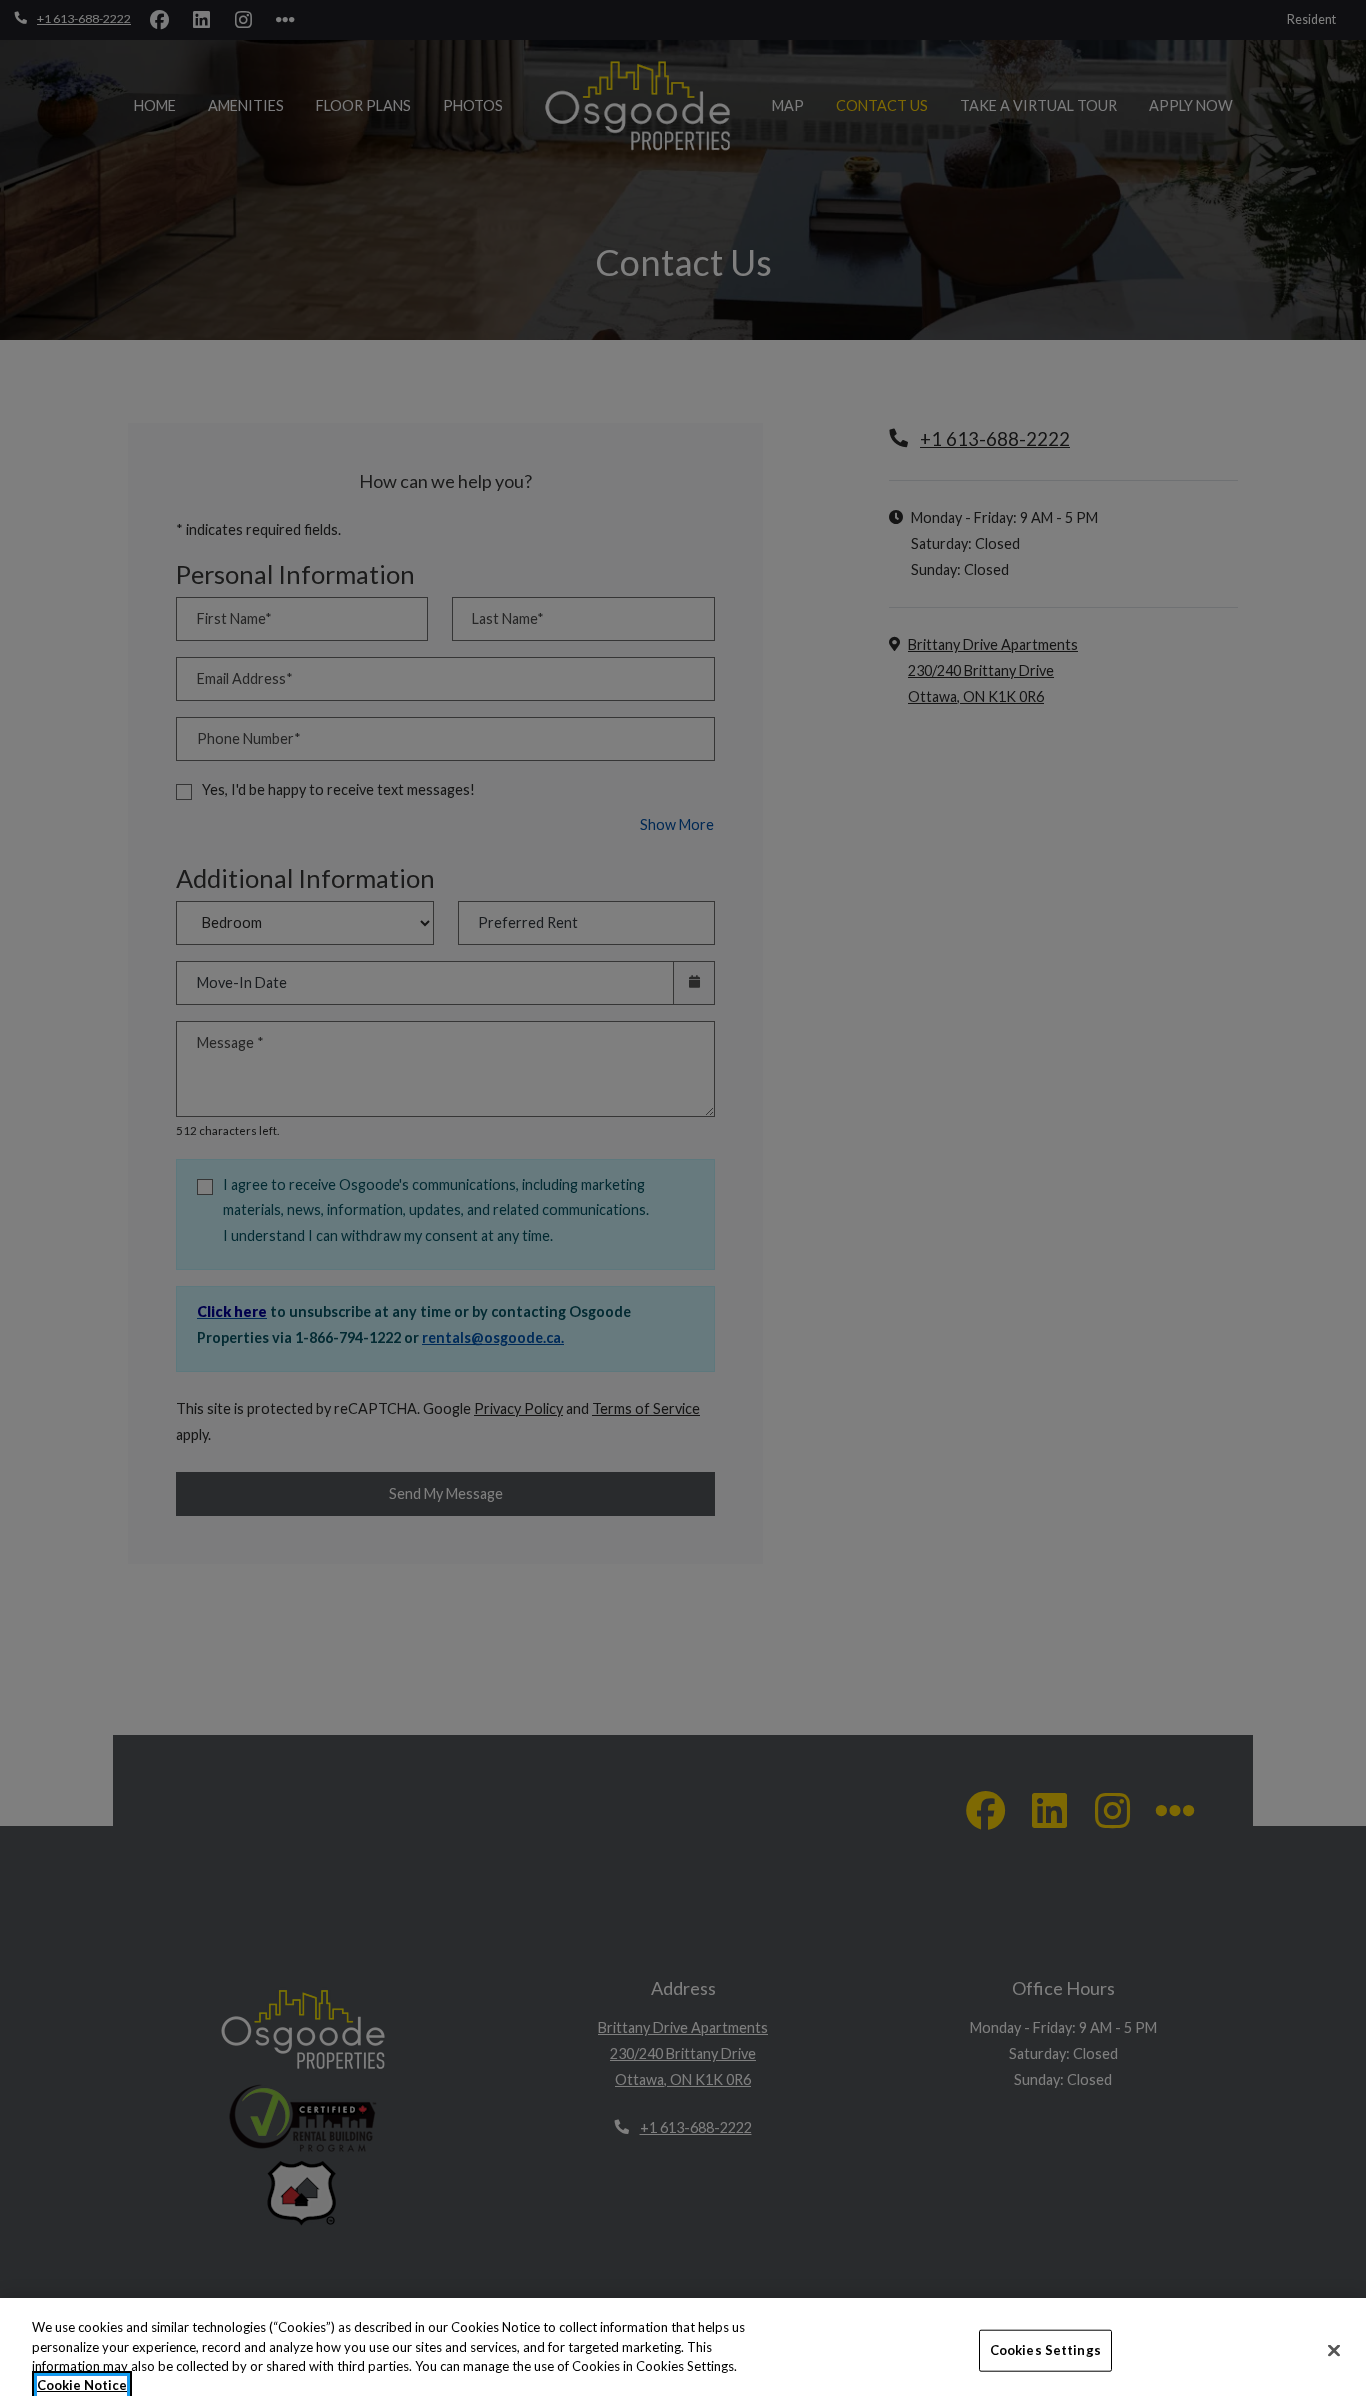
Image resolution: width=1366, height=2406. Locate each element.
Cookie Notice (82, 2385)
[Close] (1334, 2350)
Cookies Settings (1045, 2350)
